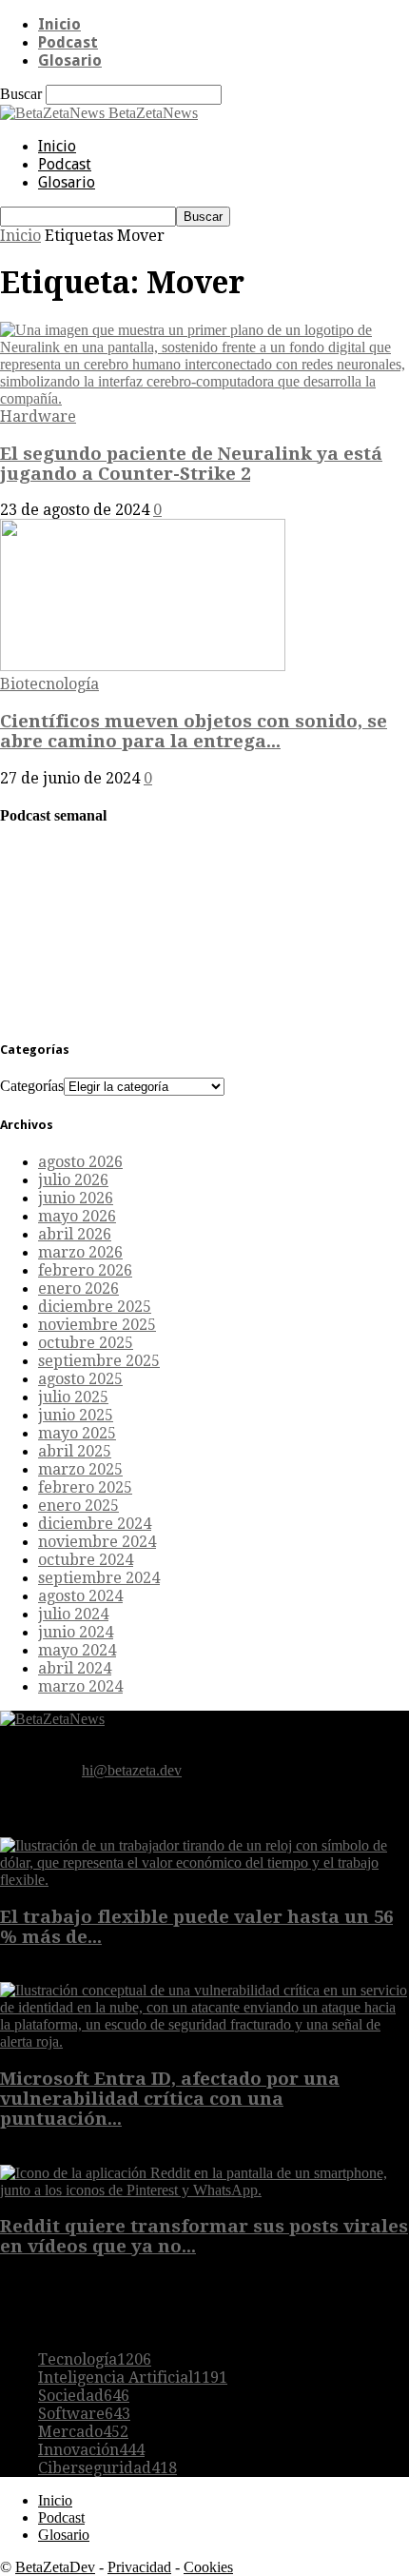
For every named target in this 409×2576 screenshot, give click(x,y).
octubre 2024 (86, 1560)
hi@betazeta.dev (132, 1770)
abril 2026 (75, 1234)
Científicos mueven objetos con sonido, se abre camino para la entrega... (194, 731)
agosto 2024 (80, 1596)
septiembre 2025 (99, 1361)
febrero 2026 (85, 1270)
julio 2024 (73, 1614)
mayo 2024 (77, 1650)
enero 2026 (78, 1288)
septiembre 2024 (99, 1578)
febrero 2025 (85, 1487)
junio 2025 (76, 1415)
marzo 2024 (80, 1686)
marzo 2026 (80, 1252)
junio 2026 (76, 1198)
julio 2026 (73, 1180)
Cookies (208, 2567)
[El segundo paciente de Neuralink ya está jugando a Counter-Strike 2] (204, 398)
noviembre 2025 (97, 1325)
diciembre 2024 (95, 1524)
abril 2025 (75, 1451)
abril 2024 (75, 1668)
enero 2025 (78, 1506)
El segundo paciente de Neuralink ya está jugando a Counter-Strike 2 (191, 464)
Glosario (70, 60)
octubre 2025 (86, 1343)
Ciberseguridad (107, 2468)
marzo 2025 (80, 1469)
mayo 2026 (77, 1216)
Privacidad (139, 2567)
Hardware (38, 416)
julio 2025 (73, 1397)
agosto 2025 (80, 1379)
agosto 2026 (80, 1162)
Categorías (32, 1086)
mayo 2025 (77, 1433)
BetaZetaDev (55, 2567)
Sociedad (84, 2396)
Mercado (83, 2432)
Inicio (59, 24)
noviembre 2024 (97, 1542)
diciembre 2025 (95, 1307)
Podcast (68, 42)
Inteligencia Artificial (133, 2378)
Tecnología (95, 2359)
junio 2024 (76, 1632)
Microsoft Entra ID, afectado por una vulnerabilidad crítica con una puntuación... (170, 2099)
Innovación (91, 2450)
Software (84, 2414)
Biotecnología (49, 684)
